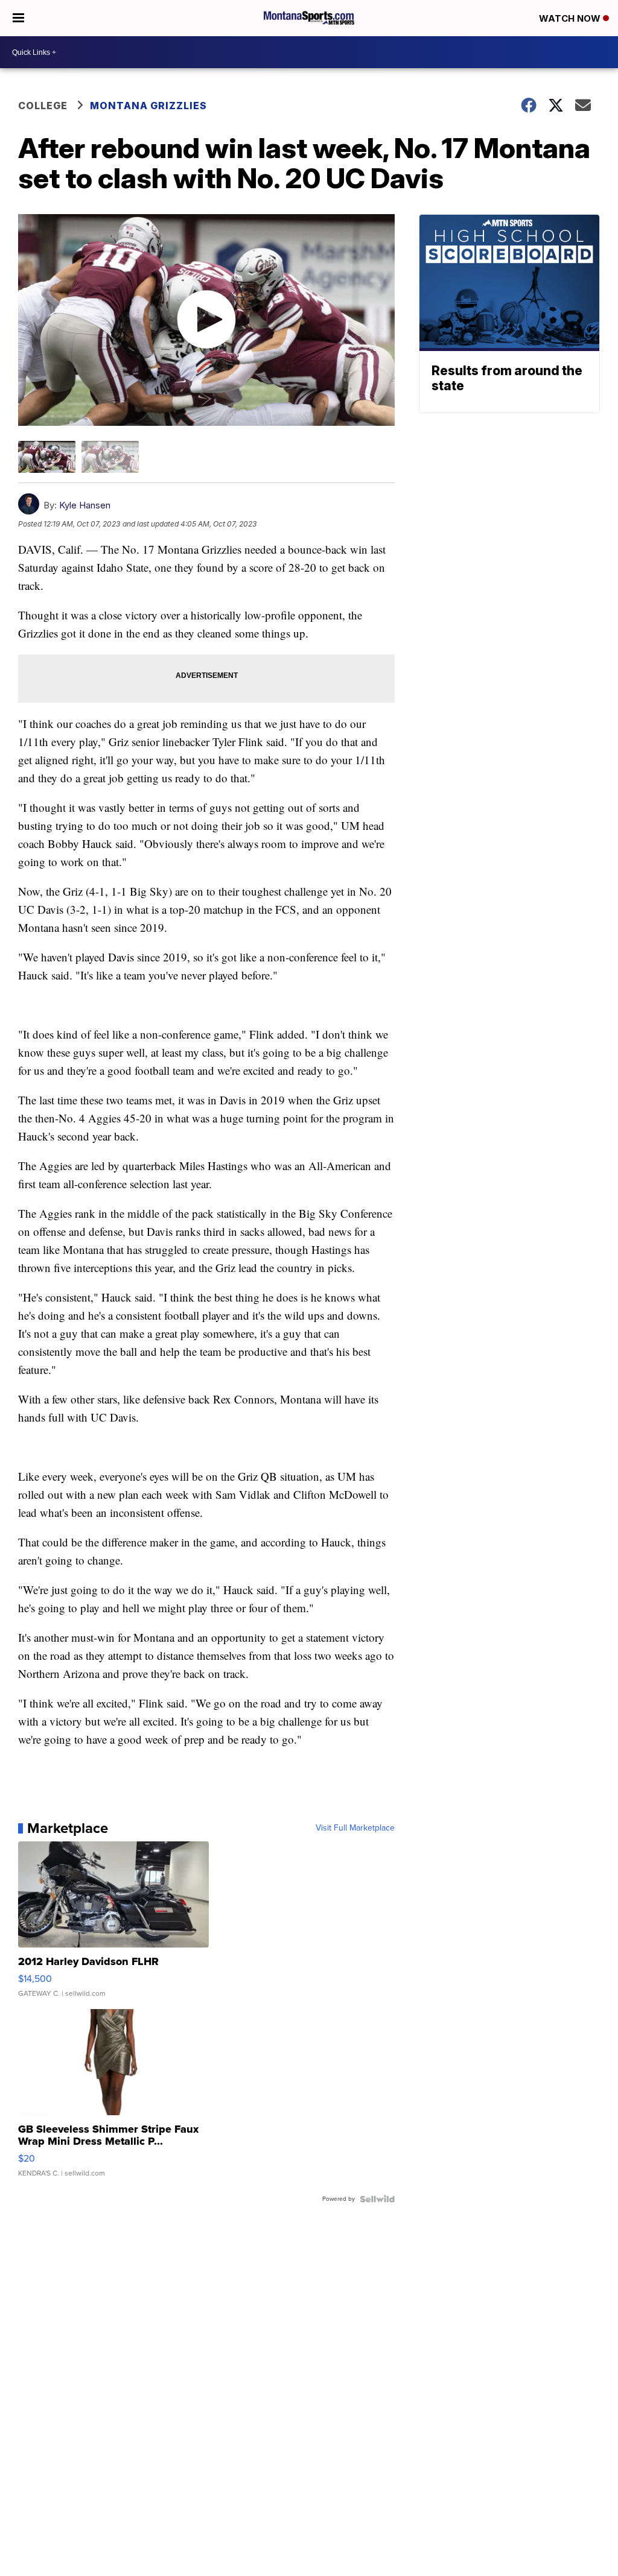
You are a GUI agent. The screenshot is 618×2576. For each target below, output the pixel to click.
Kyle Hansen (85, 505)
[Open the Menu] (18, 18)
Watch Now (571, 18)
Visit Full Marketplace (355, 1828)
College (43, 106)
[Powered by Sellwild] (377, 2199)
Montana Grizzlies (148, 106)
